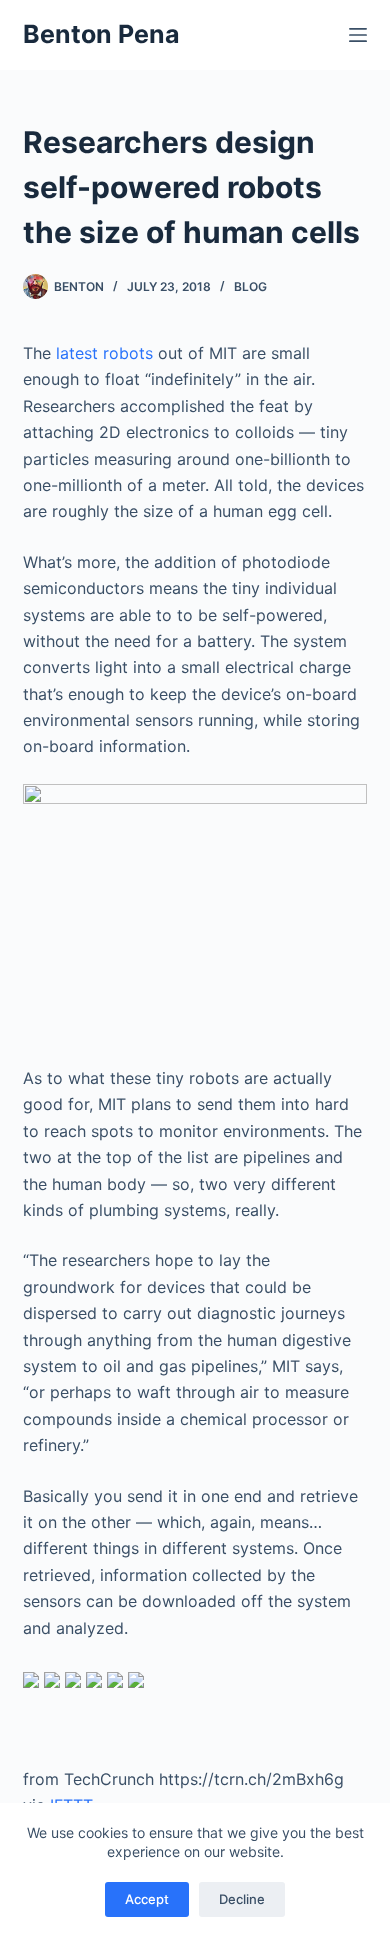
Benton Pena (101, 34)
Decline (242, 1899)
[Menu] (358, 35)
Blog (250, 286)
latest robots (104, 353)
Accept (147, 1899)
